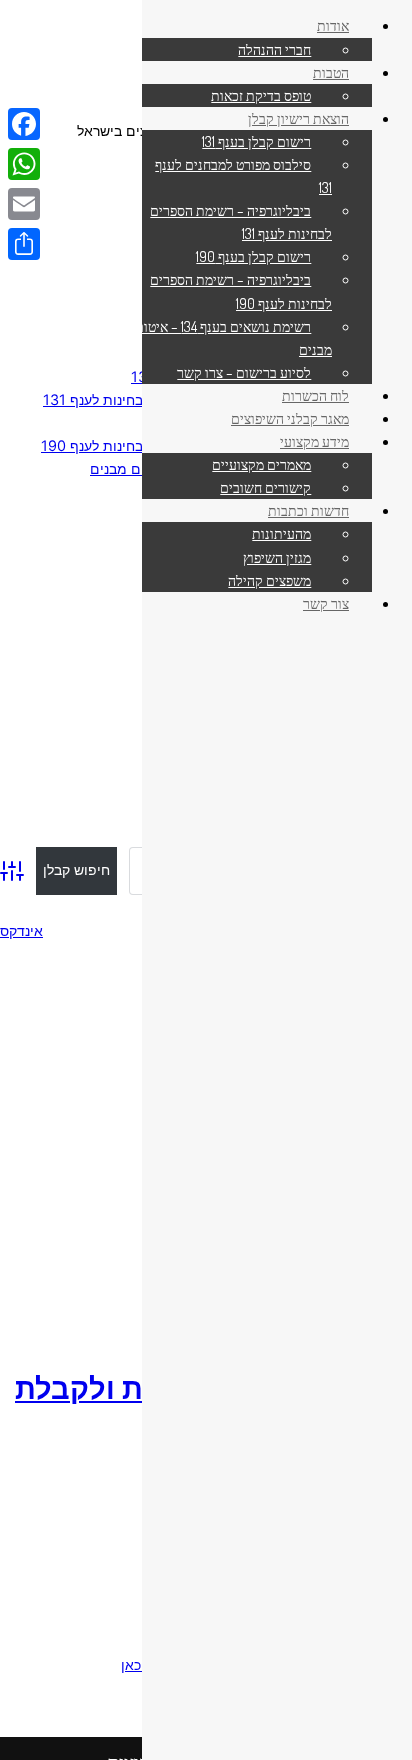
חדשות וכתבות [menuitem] (308, 510)
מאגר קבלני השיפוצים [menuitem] (290, 418)
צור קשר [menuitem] (326, 603)
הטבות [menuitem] (331, 72)
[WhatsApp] (24, 164)
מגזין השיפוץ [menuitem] (277, 557)
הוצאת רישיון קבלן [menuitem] (298, 118)
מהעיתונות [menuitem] (281, 533)
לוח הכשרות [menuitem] (315, 395)
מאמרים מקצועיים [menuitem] (261, 464)
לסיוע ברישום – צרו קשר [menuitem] (244, 372)
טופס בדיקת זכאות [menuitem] (261, 95)
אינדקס (21, 930)
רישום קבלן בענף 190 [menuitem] (253, 256)
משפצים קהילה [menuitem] (269, 580)
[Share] (24, 244)
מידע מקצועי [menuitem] (314, 441)
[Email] (24, 204)
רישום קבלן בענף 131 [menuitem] (256, 141)
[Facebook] (24, 124)
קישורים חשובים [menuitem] (265, 487)
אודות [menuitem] (333, 25)
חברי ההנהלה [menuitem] (274, 49)
